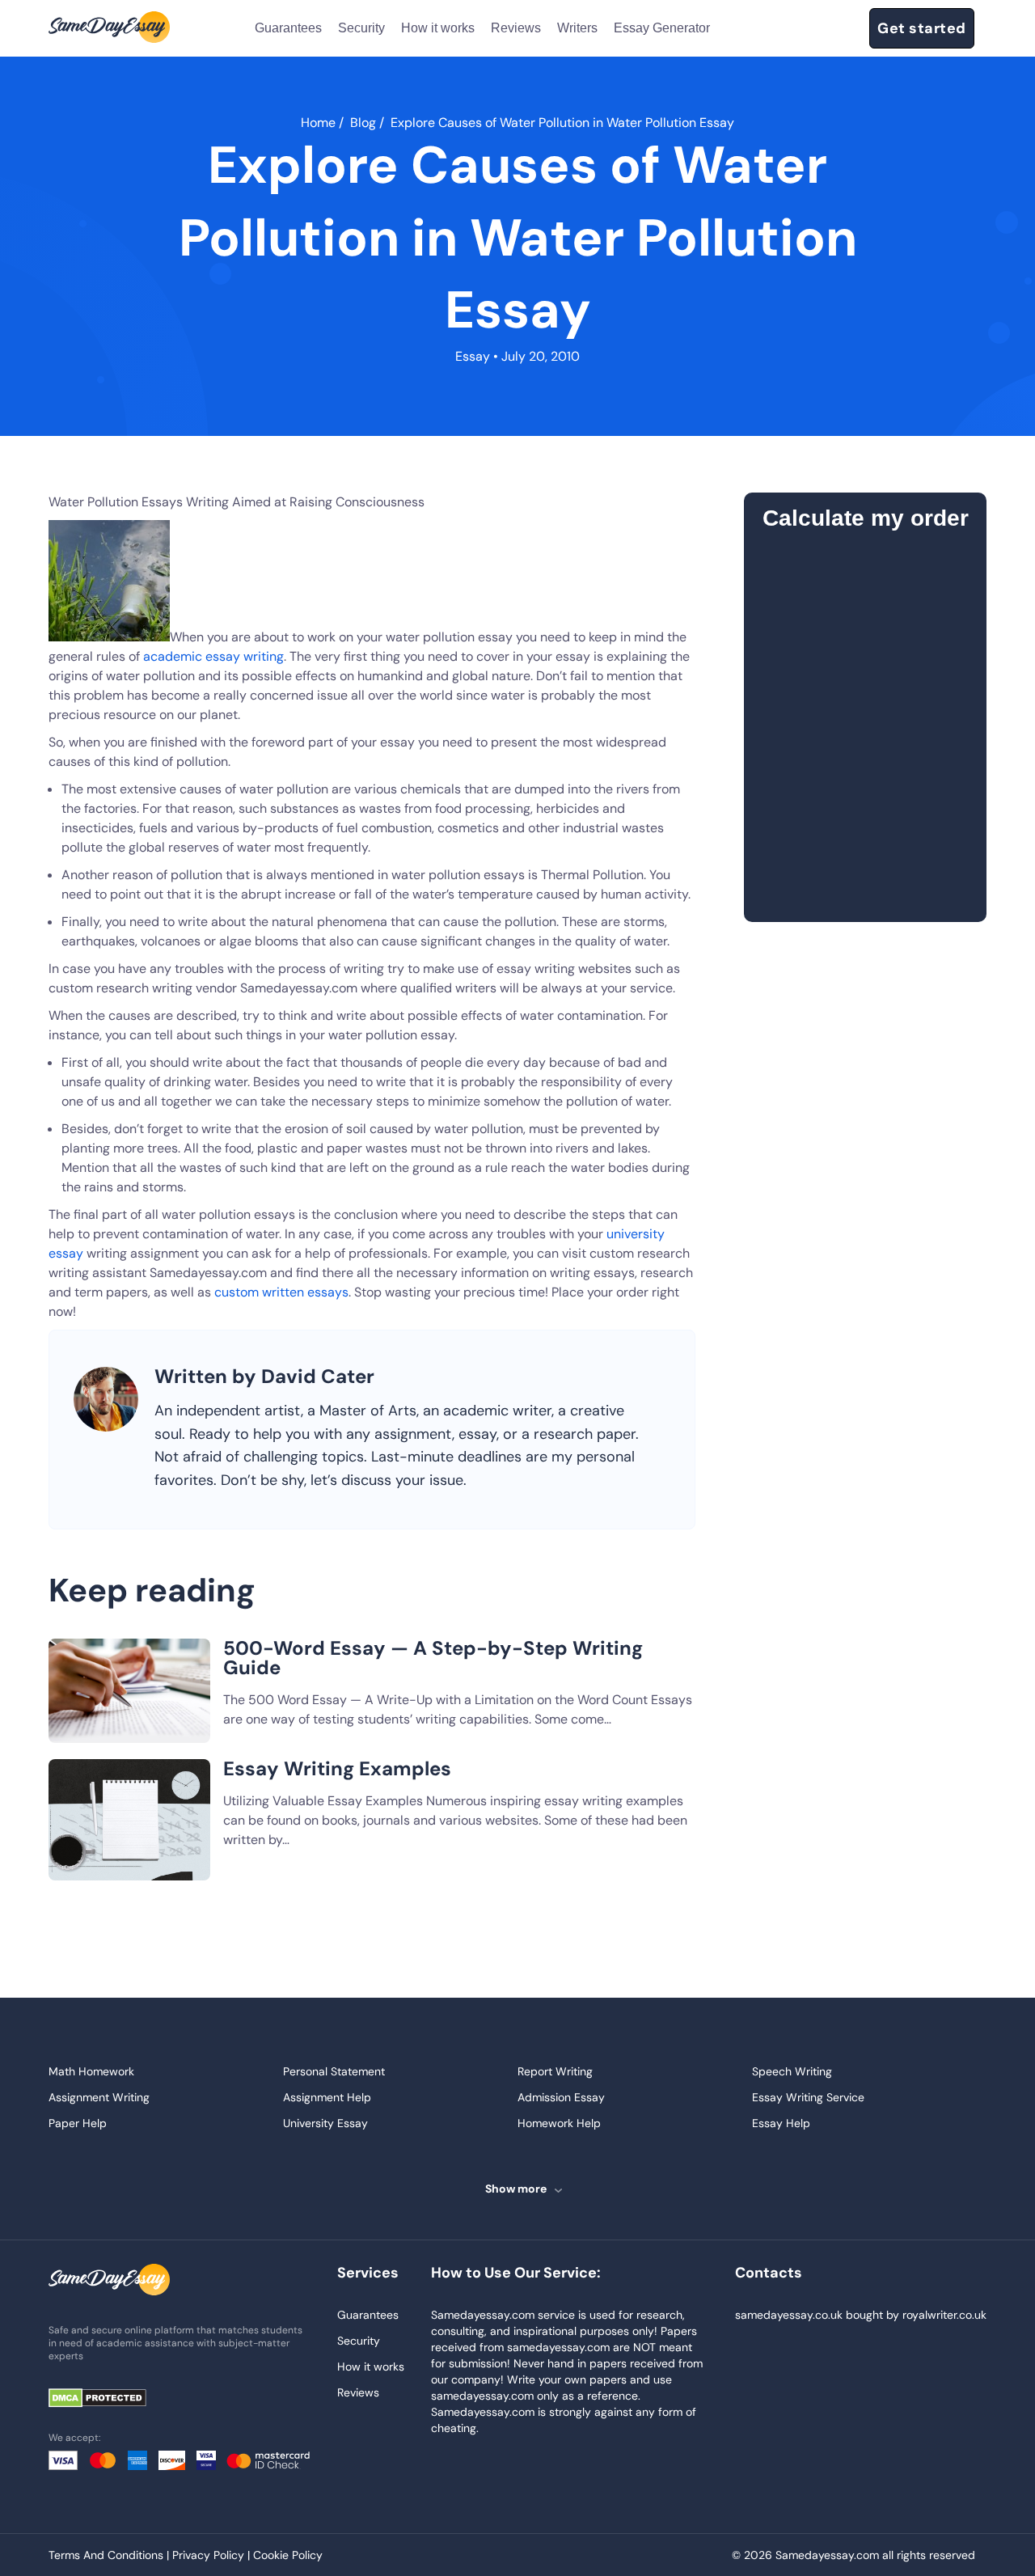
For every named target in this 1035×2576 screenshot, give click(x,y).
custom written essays (281, 1292)
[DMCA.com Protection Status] (109, 2399)
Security (361, 28)
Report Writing (555, 2071)
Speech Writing (792, 2071)
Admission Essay (561, 2097)
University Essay (325, 2123)
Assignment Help (327, 2097)
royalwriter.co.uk (944, 2315)
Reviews (516, 28)
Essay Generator (662, 28)
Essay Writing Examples (337, 1768)
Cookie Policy (288, 2555)
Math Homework (91, 2071)
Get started (922, 28)
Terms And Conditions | (110, 2555)
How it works (438, 28)
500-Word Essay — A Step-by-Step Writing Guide (433, 1658)
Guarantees (288, 28)
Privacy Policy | (213, 2555)
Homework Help (559, 2123)
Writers (577, 28)
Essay (473, 356)
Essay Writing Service (808, 2097)
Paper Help (78, 2123)
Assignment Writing (99, 2097)
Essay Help (781, 2123)
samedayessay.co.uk (789, 2315)
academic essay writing (213, 656)
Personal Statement (334, 2071)
